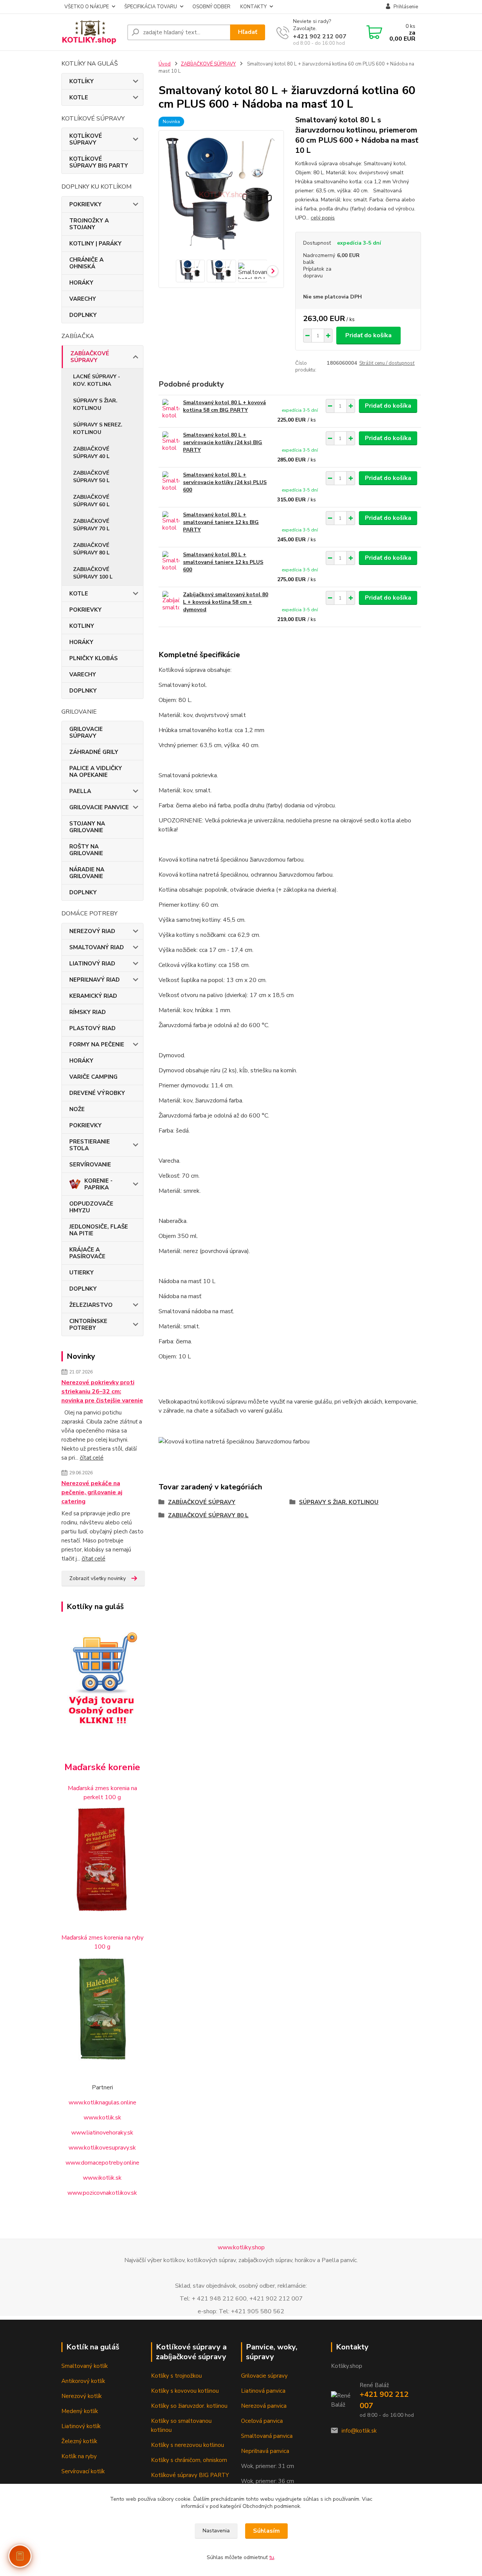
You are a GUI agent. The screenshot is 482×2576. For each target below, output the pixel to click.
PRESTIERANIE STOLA (90, 1145)
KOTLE (79, 97)
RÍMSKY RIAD (88, 1012)
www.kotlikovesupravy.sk (102, 2148)
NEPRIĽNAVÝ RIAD (95, 980)
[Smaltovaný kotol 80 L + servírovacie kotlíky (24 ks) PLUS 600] (171, 482)
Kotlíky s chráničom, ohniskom (189, 2460)
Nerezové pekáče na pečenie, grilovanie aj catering (92, 1492)
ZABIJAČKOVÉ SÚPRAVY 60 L (91, 501)
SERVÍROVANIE (90, 1165)
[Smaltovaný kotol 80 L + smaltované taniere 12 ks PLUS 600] (171, 561)
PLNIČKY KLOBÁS (94, 658)
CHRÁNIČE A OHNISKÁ (86, 263)
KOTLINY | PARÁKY (95, 244)
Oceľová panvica (262, 2421)
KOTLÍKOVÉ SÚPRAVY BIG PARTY (99, 162)
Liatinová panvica (263, 2391)
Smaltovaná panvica (267, 2436)
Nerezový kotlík (82, 2396)
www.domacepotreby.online (102, 2163)
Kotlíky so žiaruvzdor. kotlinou (189, 2406)
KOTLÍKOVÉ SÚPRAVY (86, 139)
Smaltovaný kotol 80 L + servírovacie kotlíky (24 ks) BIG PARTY (223, 442)
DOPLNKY (83, 315)
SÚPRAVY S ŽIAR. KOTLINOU (95, 404)
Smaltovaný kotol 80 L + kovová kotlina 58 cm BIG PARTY (224, 406)
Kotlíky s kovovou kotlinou (185, 2391)
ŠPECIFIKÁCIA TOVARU (151, 7)
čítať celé (92, 1458)
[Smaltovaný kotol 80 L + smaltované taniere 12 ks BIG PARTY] (171, 521)
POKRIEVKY (85, 204)
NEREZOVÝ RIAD (92, 931)
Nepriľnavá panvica (265, 2451)
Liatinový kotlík (81, 2426)
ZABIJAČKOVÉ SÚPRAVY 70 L (91, 525)
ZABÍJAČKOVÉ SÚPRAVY (90, 357)
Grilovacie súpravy (264, 2376)
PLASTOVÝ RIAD (92, 1028)
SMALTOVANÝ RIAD (97, 947)
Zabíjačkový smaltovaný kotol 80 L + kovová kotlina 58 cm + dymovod (226, 602)
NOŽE (77, 1109)
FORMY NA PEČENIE (97, 1044)
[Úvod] (91, 32)
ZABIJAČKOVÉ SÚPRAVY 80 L (91, 549)
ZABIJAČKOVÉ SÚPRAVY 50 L (91, 477)
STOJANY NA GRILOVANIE (87, 827)
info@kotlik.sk (359, 2431)
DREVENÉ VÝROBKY (97, 1093)
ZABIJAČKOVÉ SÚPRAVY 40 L (91, 453)
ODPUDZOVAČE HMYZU (91, 1207)
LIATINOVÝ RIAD (92, 964)
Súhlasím (266, 2531)
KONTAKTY (253, 7)
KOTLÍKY (82, 81)
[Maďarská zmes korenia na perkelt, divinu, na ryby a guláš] (102, 2009)
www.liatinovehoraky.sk (102, 2133)
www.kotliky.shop (241, 2247)
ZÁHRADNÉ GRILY (94, 752)
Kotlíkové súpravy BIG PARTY (190, 2475)
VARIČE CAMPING (93, 1077)
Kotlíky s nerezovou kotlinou (188, 2445)
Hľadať (248, 32)
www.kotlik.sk (102, 2118)
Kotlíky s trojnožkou (176, 2376)
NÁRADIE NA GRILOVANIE (87, 873)
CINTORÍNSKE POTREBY (88, 1325)
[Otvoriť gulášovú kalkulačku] (20, 2556)
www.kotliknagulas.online (102, 2103)
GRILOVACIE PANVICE (99, 807)
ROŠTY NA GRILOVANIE (86, 850)
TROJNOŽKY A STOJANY (89, 224)
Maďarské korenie (102, 1767)
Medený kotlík (80, 2411)
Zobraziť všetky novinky (98, 1578)
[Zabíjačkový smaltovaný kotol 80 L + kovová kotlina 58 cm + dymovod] (171, 601)
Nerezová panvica (264, 2406)
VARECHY (83, 299)
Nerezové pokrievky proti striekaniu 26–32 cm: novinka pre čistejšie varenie (102, 1392)
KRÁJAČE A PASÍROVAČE (87, 1253)
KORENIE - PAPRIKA (98, 1184)
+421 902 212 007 (320, 37)
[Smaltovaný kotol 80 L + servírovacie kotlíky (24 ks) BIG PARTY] (171, 442)
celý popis (323, 218)
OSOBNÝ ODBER (211, 7)
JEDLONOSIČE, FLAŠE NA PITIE (99, 1230)
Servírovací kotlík (83, 2471)
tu (272, 2557)
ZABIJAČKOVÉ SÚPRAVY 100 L (93, 573)
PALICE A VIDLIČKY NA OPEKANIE (96, 772)
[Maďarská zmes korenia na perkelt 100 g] (102, 1859)
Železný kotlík (79, 2441)
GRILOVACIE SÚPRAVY (86, 732)
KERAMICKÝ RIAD (93, 996)
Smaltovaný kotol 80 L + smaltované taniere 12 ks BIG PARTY (221, 522)
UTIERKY (82, 1273)
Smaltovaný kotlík (85, 2366)
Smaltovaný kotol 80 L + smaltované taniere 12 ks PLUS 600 (223, 562)
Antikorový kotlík (83, 2381)
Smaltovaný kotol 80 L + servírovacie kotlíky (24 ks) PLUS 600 (225, 482)
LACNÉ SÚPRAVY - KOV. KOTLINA (97, 380)
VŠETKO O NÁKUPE (87, 7)
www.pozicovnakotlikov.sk (102, 2193)
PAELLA (80, 791)
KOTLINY (82, 626)
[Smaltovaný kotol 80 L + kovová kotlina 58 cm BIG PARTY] (171, 409)
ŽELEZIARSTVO (91, 1305)
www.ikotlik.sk (102, 2178)
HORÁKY (81, 283)
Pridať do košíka (368, 335)
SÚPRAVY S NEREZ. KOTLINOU (98, 429)
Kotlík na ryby (79, 2456)
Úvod (165, 64)
